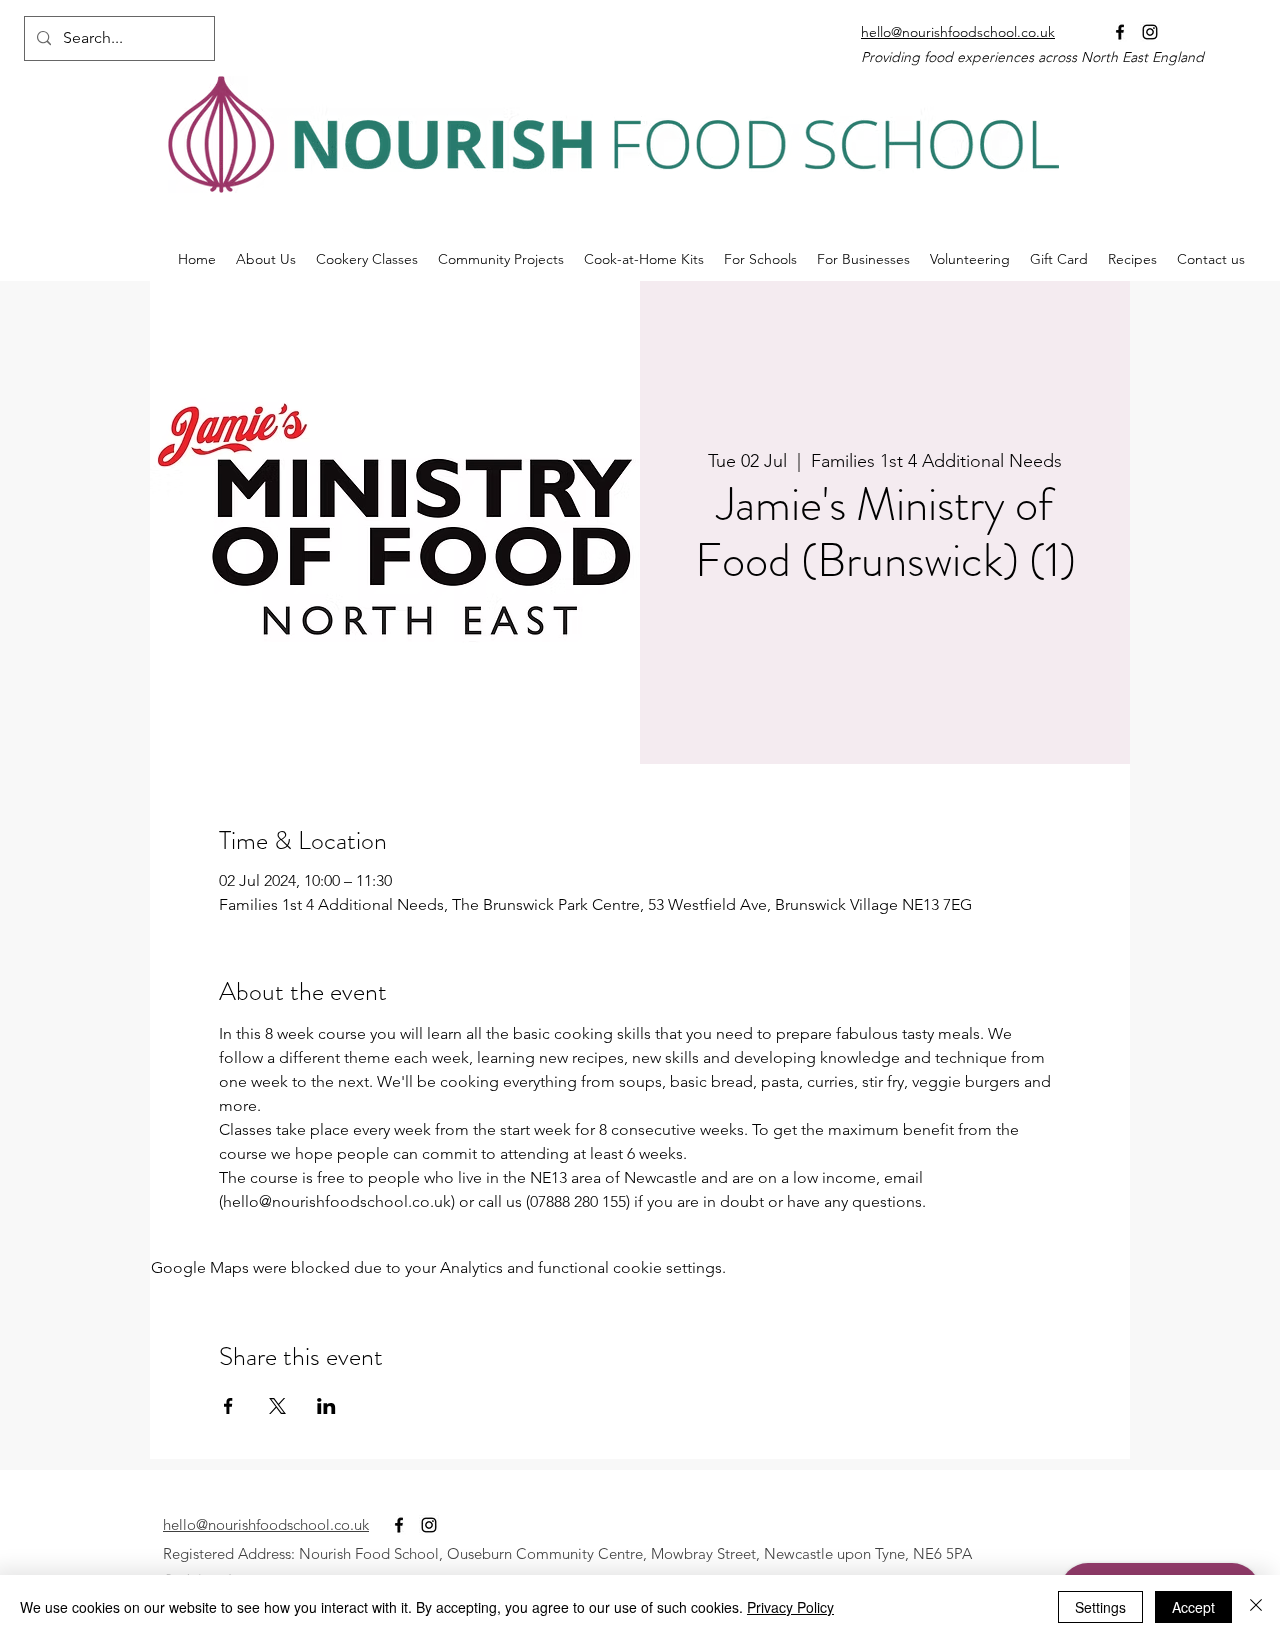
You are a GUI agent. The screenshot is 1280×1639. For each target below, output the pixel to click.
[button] (501, 259)
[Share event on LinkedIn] (326, 1406)
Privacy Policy (790, 1607)
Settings (1100, 1607)
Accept (1193, 1607)
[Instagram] (1150, 32)
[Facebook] (1120, 32)
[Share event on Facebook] (228, 1406)
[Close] (1256, 1607)
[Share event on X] (277, 1406)
